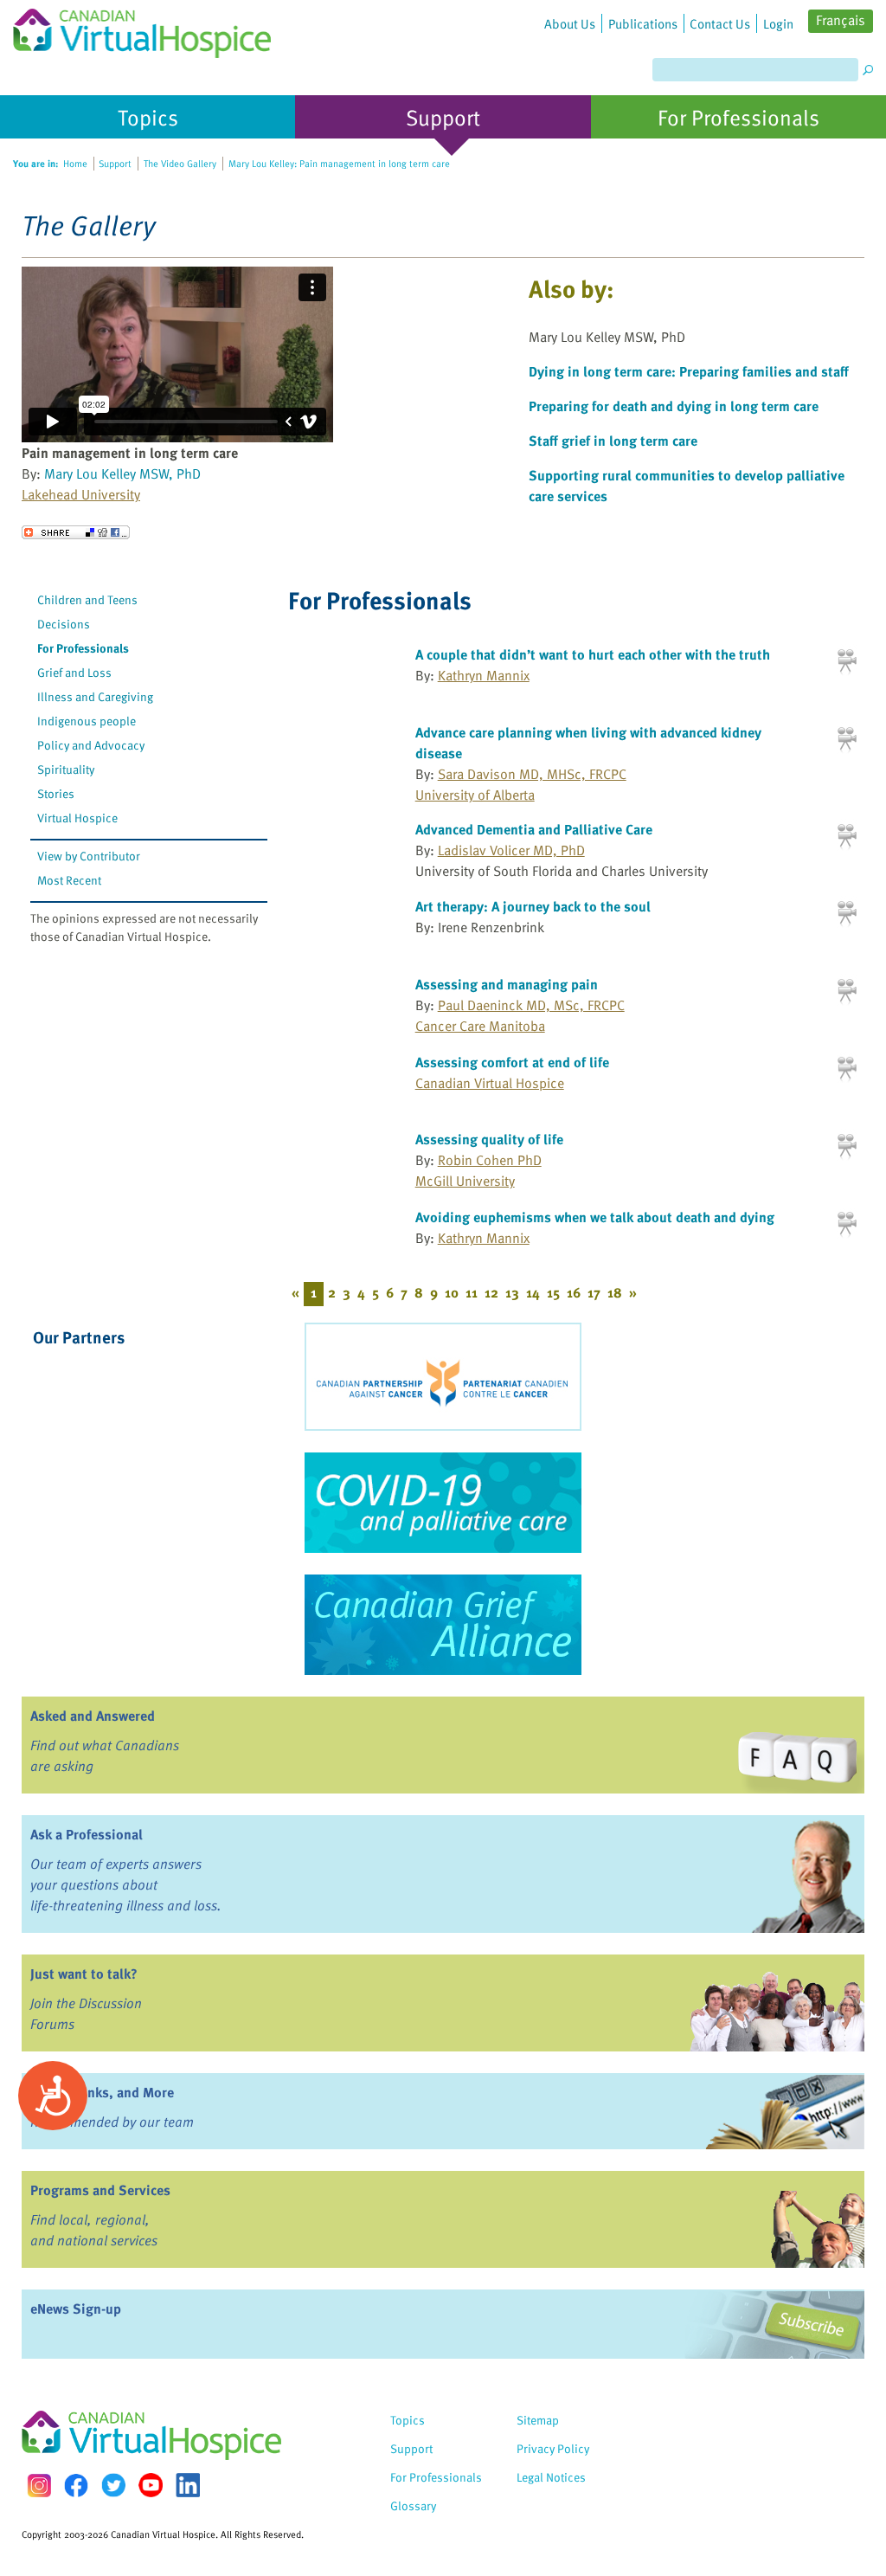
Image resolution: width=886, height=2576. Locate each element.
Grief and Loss (74, 672)
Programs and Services (100, 2190)
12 (491, 1292)
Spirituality (66, 769)
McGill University (465, 1181)
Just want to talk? (84, 1974)
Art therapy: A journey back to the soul (533, 906)
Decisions (64, 624)
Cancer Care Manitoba (480, 1026)
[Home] (142, 29)
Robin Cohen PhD (490, 1160)
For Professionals (83, 648)
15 (553, 1292)
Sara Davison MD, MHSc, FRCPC (532, 774)
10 (452, 1292)
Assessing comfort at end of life (512, 1062)
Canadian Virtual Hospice (490, 1083)
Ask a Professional (87, 1834)
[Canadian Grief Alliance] (443, 1625)
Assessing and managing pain (507, 984)
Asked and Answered (93, 1716)
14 (533, 1292)
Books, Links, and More (102, 2092)
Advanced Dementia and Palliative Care (534, 829)
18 (615, 1292)
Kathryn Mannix (484, 675)
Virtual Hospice (77, 818)
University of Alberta (475, 795)
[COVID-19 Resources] (443, 1503)
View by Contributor (89, 856)
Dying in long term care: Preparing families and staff (689, 371)
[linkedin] (188, 2485)
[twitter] (113, 2485)
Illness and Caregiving (95, 696)
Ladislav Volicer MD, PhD (511, 850)
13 (512, 1292)
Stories (56, 793)
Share (76, 532)
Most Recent (69, 880)
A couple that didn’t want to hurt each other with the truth (593, 654)
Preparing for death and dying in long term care (674, 406)
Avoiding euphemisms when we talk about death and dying (595, 1217)
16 (574, 1292)
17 (594, 1292)
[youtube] (151, 2485)
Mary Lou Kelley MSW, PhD (122, 473)
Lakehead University (81, 494)
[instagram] (39, 2486)
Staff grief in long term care (613, 441)
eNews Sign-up (76, 2309)
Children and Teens (87, 599)
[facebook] (76, 2486)
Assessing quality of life (489, 1139)
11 (472, 1292)
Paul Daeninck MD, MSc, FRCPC (531, 1005)
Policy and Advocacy (91, 745)
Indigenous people (87, 721)
